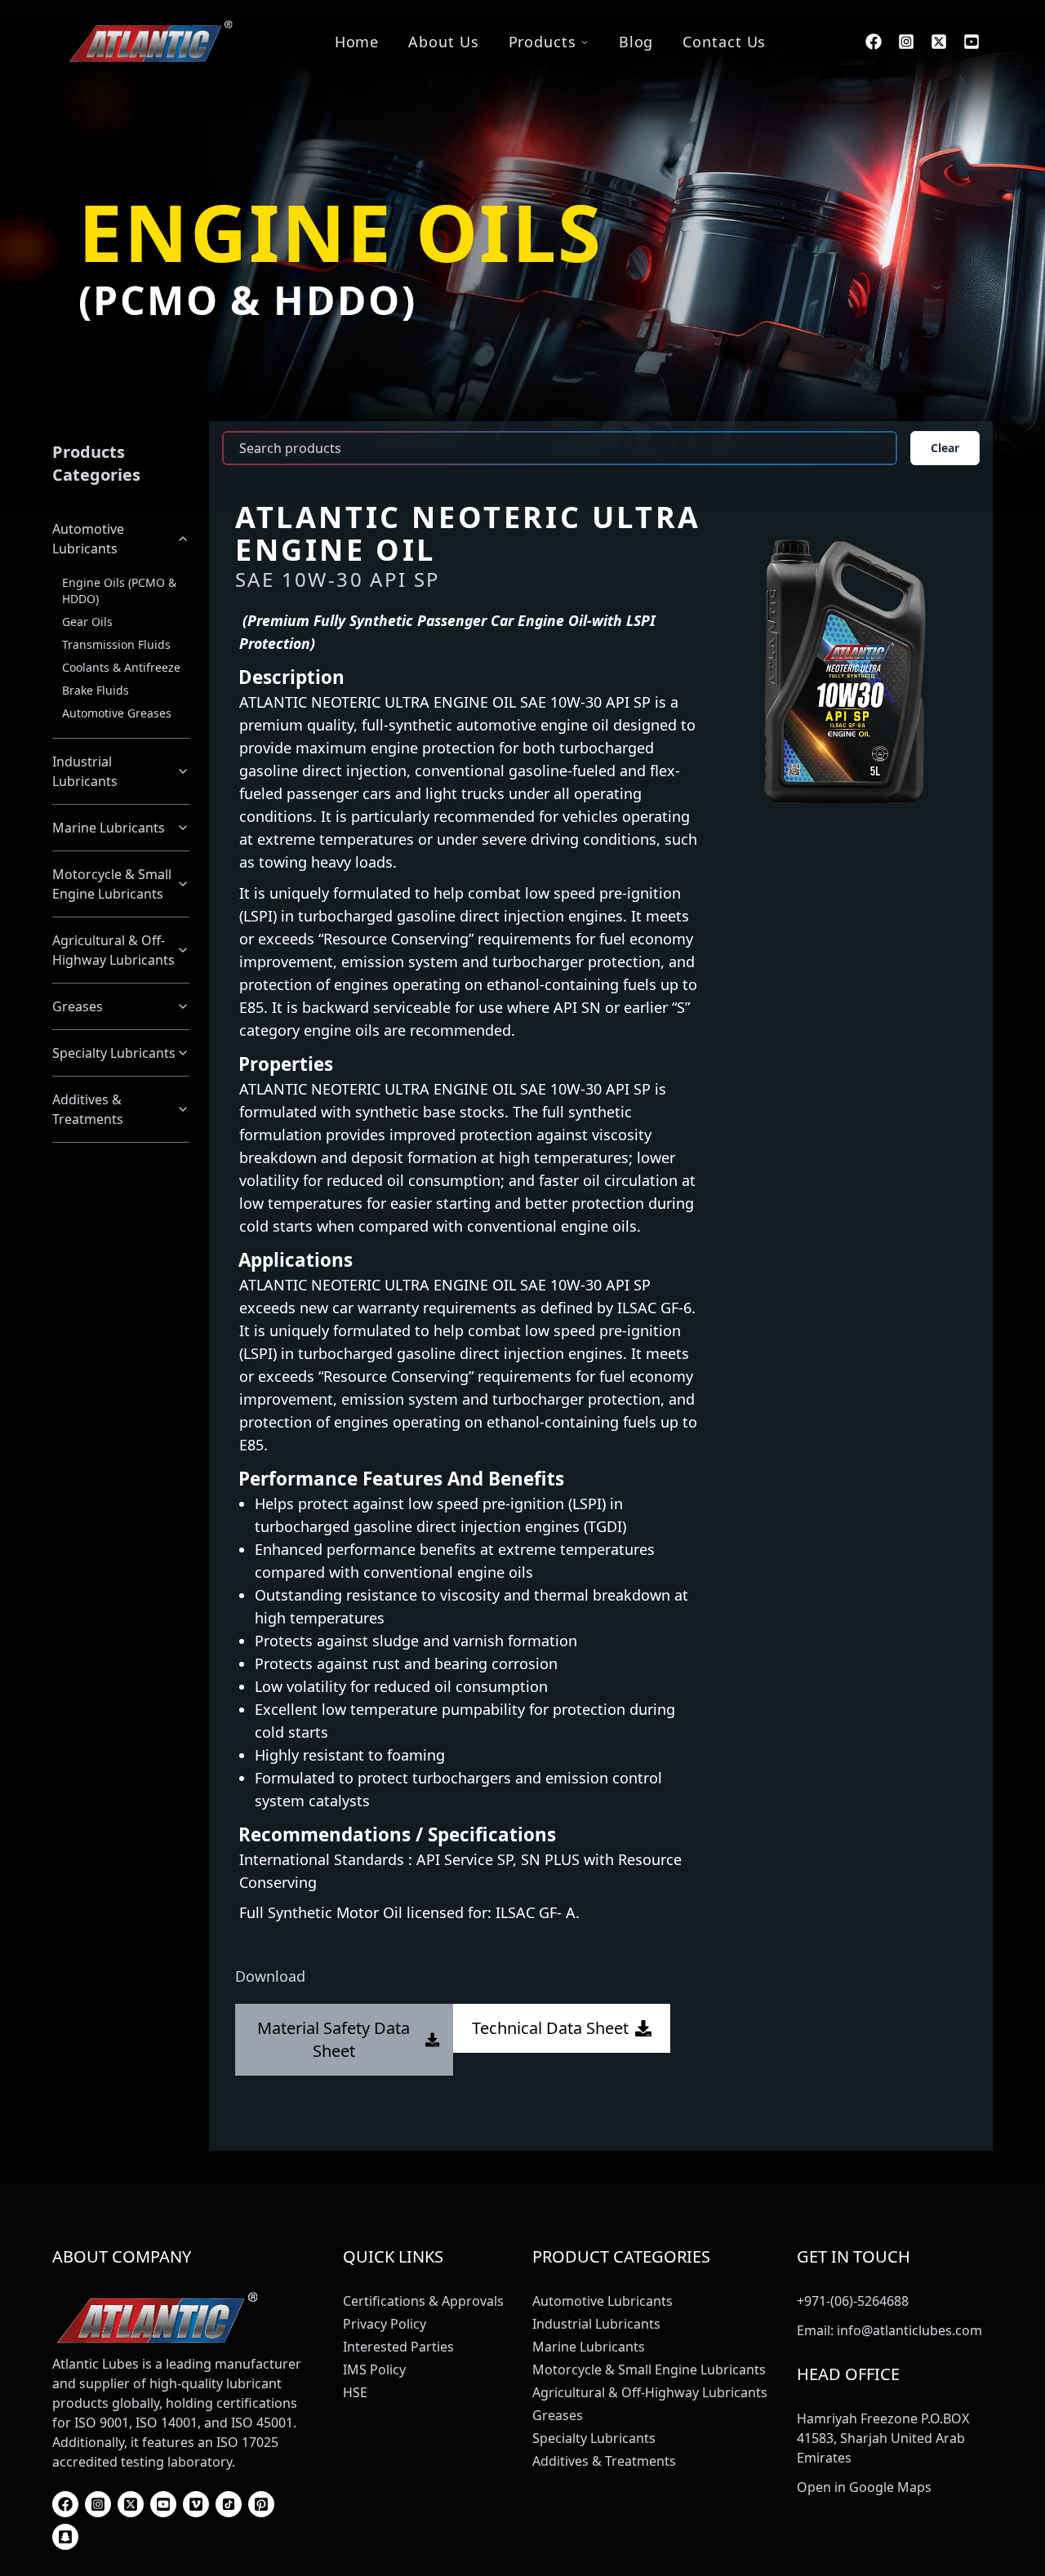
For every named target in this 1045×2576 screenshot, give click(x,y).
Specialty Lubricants (114, 1053)
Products (543, 42)
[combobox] (560, 448)
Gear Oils (87, 622)
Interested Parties (398, 2347)
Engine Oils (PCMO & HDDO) (119, 591)
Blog (636, 42)
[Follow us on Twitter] (939, 42)
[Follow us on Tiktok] (229, 2504)
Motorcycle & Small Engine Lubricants (112, 884)
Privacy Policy (385, 2324)
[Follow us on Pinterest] (261, 2504)
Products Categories (96, 463)
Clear (945, 448)
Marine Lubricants (109, 828)
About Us (443, 42)
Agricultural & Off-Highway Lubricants (113, 950)
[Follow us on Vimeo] (196, 2504)
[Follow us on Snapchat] (65, 2537)
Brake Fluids (96, 690)
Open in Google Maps (864, 2487)
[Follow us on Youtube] (972, 42)
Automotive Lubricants (88, 539)
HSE (355, 2392)
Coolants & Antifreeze (121, 667)
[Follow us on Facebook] (874, 42)
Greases (78, 1006)
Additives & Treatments (88, 1109)
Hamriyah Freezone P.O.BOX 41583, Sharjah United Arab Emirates (883, 2438)
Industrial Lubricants (85, 771)
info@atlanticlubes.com (909, 2330)
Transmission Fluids (116, 644)
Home (357, 42)
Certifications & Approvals (423, 2301)
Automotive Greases (117, 713)
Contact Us (724, 42)
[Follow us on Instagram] (906, 42)
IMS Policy (374, 2369)
